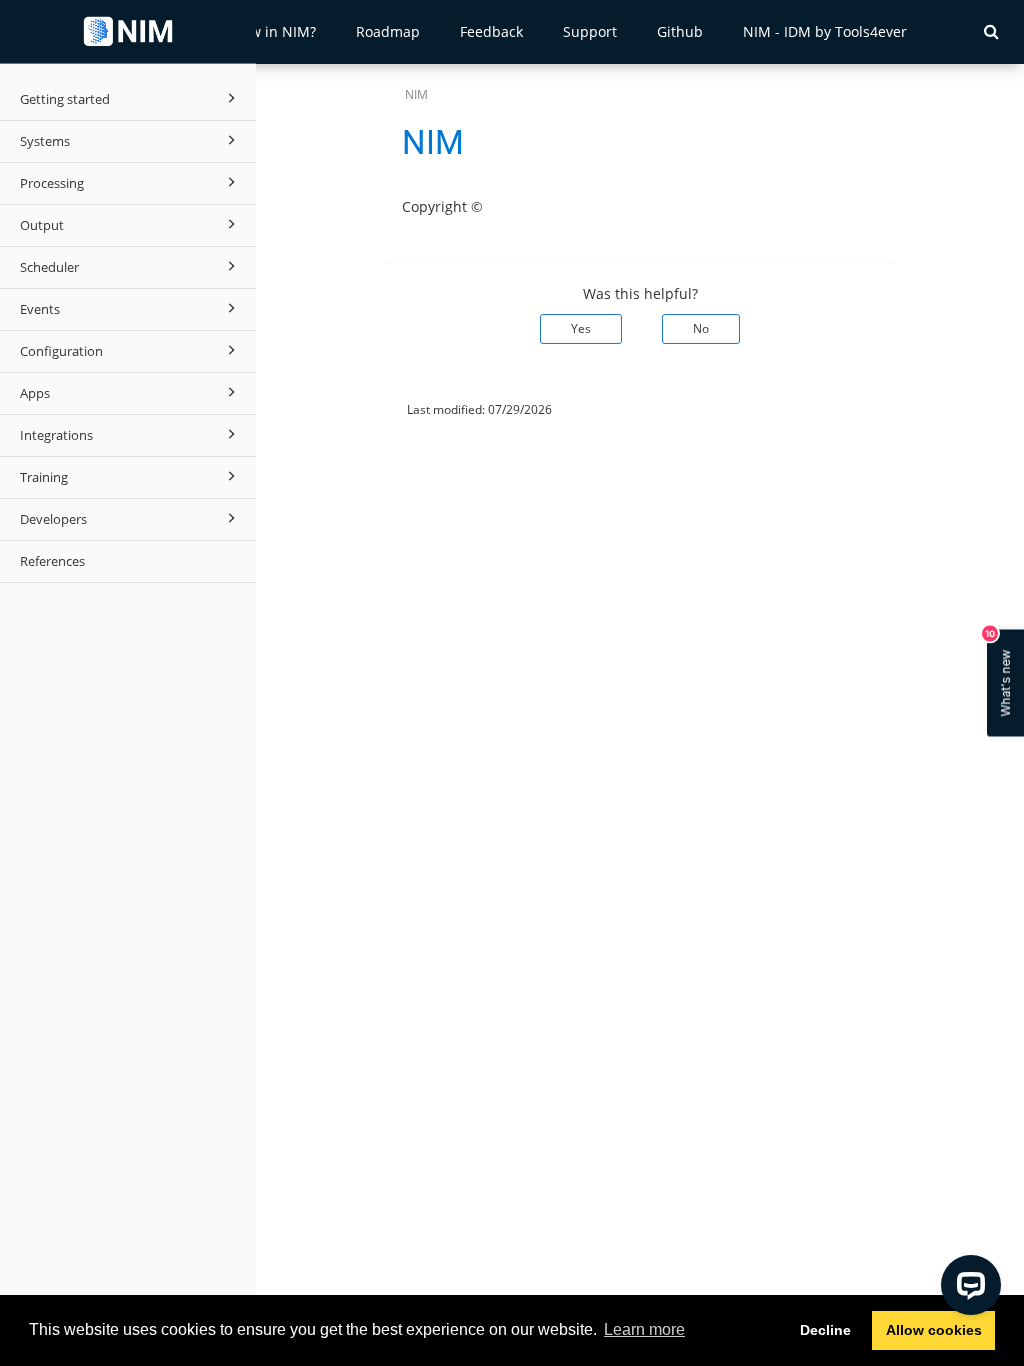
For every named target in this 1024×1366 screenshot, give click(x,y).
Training (44, 477)
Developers (53, 519)
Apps (35, 393)
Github (680, 31)
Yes (581, 328)
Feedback (491, 31)
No (701, 328)
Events (40, 309)
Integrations (56, 435)
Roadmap (388, 31)
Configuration (61, 351)
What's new (1000, 673)
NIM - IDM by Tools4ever (825, 31)
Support (590, 31)
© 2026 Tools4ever (324, 409)
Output (42, 225)
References (52, 561)
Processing (52, 183)
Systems (45, 141)
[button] (991, 31)
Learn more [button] (644, 1329)
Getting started (65, 99)
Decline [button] (825, 1330)
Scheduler (49, 267)
